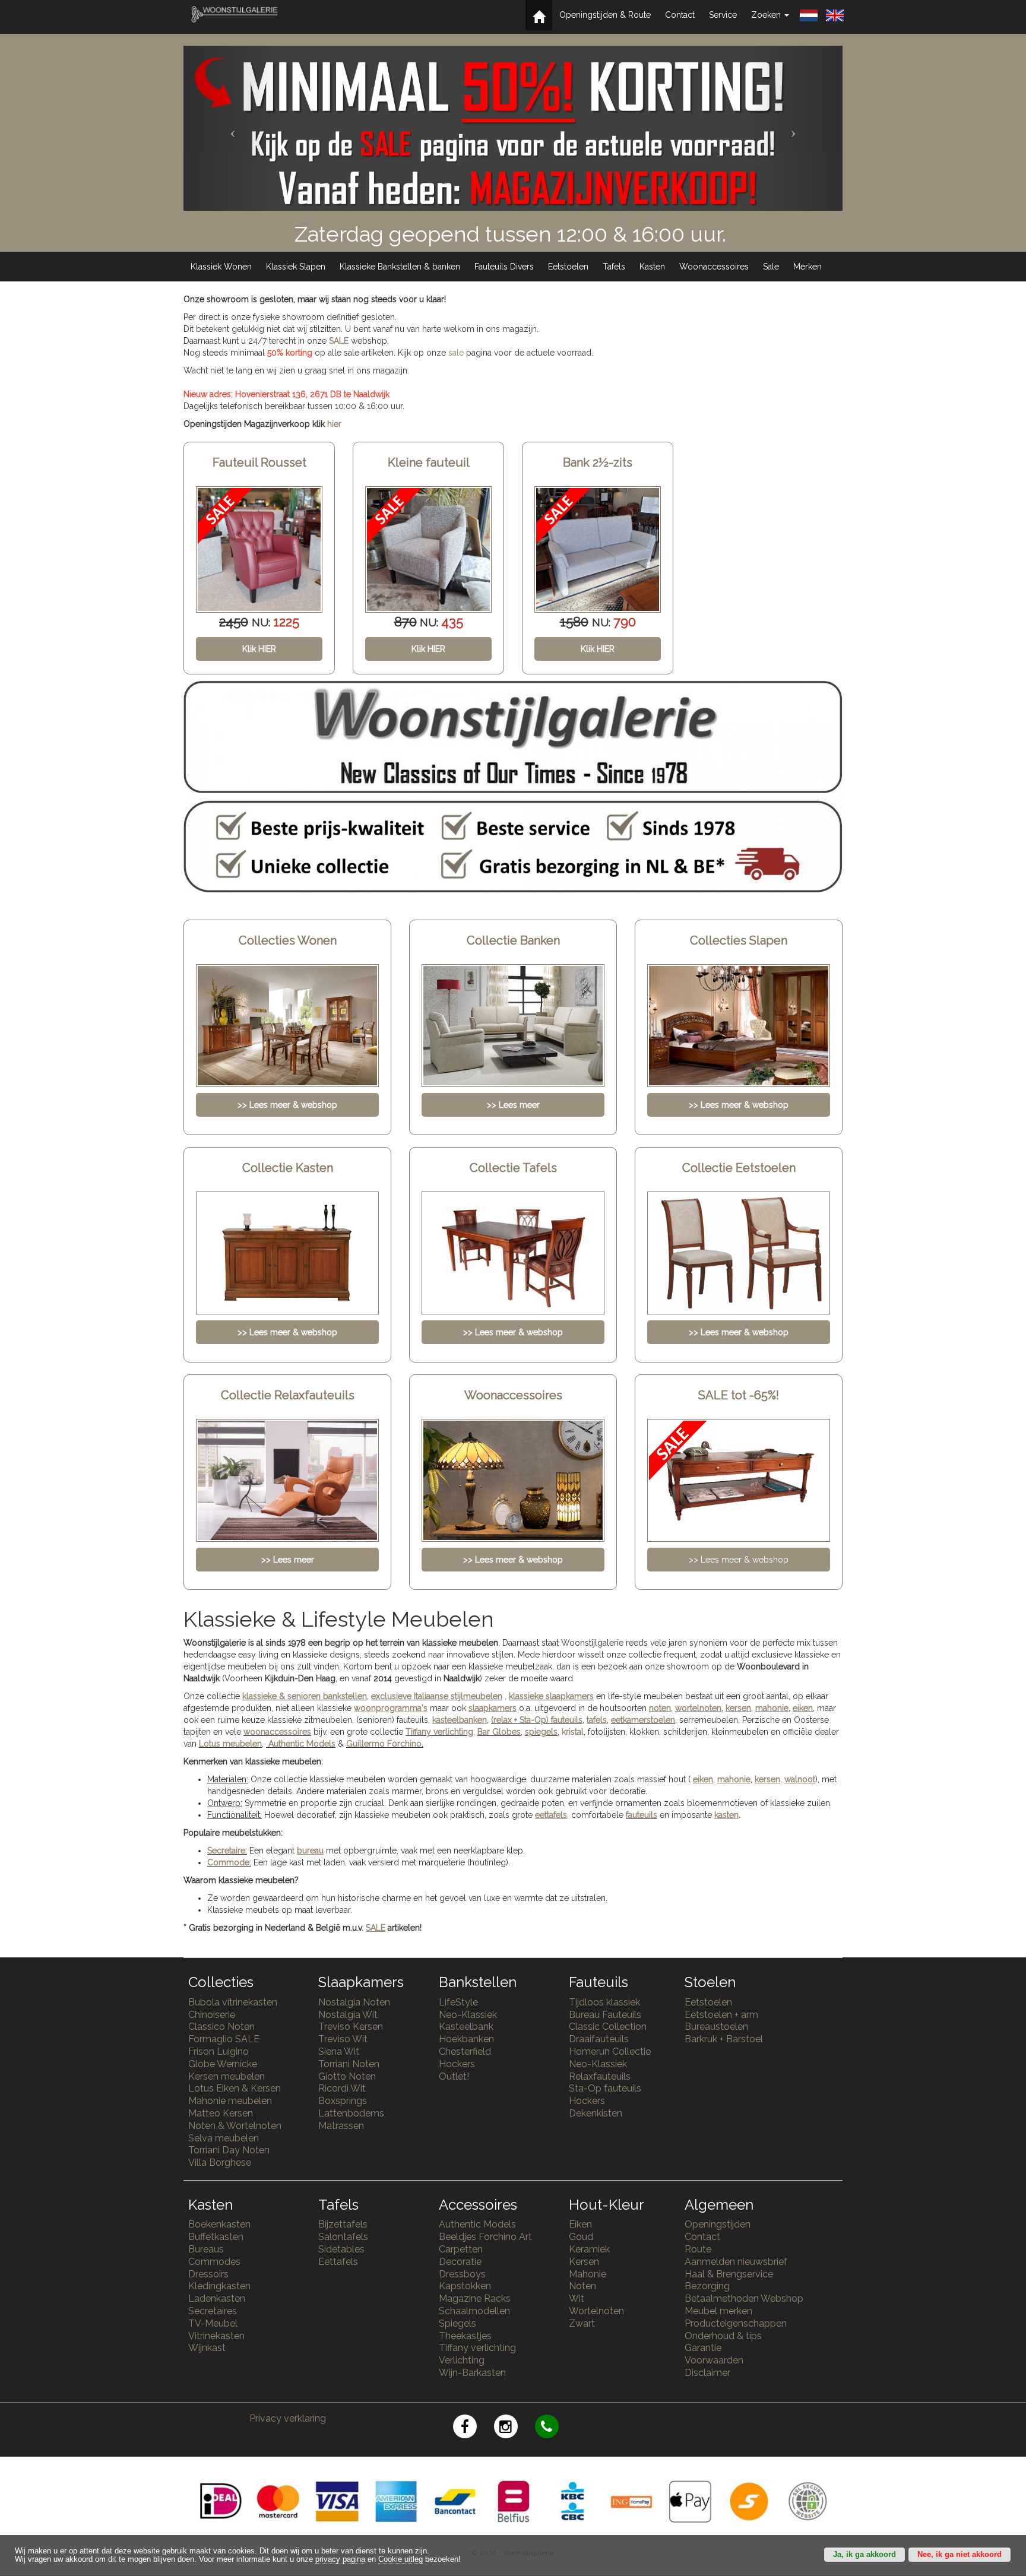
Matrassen (341, 2126)
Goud (581, 2237)
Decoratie (460, 2262)
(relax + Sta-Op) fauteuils (537, 1720)
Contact (680, 15)
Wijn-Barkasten (472, 2373)
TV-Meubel (213, 2323)
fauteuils (642, 1815)
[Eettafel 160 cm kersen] (598, 549)
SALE (339, 341)
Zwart (582, 2323)
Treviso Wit (343, 2039)
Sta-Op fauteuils (605, 2088)
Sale (771, 267)
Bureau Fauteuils (605, 2015)
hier (334, 424)
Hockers (457, 2064)
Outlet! (454, 2076)
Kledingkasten (219, 2286)
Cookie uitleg (400, 2559)
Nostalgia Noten (354, 2002)
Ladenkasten (217, 2298)
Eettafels (338, 2262)
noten (660, 1708)
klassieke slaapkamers (551, 1696)
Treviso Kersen (351, 2027)
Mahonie (588, 2274)
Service (723, 15)
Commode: (229, 1862)
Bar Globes (499, 1732)
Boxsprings (343, 2101)
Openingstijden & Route (605, 15)
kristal (573, 1732)
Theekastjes (465, 2336)
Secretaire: (227, 1851)
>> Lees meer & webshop (739, 1560)
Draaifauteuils (599, 2039)
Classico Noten (221, 2027)
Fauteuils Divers (504, 267)
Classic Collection (608, 2027)
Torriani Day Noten (229, 2150)
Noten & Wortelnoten (235, 2126)
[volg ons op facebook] (474, 2428)
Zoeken (767, 15)
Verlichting (462, 2360)
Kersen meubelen (227, 2076)
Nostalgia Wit (348, 2015)
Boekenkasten (219, 2224)
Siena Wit (339, 2051)
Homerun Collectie (610, 2051)
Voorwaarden (714, 2360)
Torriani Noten (349, 2064)
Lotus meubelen (230, 1744)
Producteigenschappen (736, 2323)
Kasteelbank (466, 2027)
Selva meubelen (224, 2138)
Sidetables (341, 2249)
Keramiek (589, 2249)
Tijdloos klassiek (604, 2002)
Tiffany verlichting (477, 2348)
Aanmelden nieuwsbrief (736, 2262)
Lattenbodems (351, 2113)
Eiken (580, 2224)
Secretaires (213, 2311)
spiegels (541, 1732)
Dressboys (462, 2274)
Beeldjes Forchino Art (485, 2237)
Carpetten (461, 2249)
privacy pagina (340, 2559)
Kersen (584, 2262)
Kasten (652, 267)
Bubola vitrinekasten (233, 2002)
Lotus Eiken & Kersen (235, 2088)
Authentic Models (302, 1744)
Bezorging (707, 2286)
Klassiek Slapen (296, 267)
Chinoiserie (212, 2015)
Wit (577, 2298)
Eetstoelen (568, 267)
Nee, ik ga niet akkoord (959, 2555)
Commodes (214, 2262)
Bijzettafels (343, 2224)
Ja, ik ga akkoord (864, 2555)
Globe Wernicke (223, 2064)
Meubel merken (718, 2311)
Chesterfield (465, 2051)
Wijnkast (207, 2348)
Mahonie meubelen (230, 2101)
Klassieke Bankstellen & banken (400, 267)
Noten (582, 2286)
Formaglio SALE (224, 2039)
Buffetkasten (216, 2237)
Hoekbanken (466, 2039)
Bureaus (206, 2249)
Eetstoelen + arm (721, 2015)
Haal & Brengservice (729, 2274)
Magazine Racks (475, 2298)
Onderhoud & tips (723, 2336)
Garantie (703, 2348)
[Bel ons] (554, 2428)
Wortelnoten (596, 2311)
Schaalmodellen (474, 2311)
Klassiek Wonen (221, 267)
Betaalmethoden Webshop (744, 2298)
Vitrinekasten (216, 2336)
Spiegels (457, 2323)
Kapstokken (465, 2286)
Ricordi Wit (342, 2088)
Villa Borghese (220, 2162)
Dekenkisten (596, 2113)
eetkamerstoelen (643, 1720)
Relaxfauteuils (600, 2076)
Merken (807, 267)
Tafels (614, 267)
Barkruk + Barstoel (724, 2039)
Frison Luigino (218, 2051)
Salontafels (343, 2237)
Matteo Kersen (221, 2113)
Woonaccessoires (714, 267)
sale (456, 353)
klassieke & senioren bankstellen (305, 1696)
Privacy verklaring (288, 2418)
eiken (803, 1708)
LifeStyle (458, 2002)
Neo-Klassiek (468, 2015)
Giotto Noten (347, 2076)
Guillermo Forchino (384, 1744)
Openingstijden (718, 2224)
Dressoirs (208, 2274)
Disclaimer (707, 2373)
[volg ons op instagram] (514, 2428)
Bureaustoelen (716, 2027)
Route (698, 2249)
